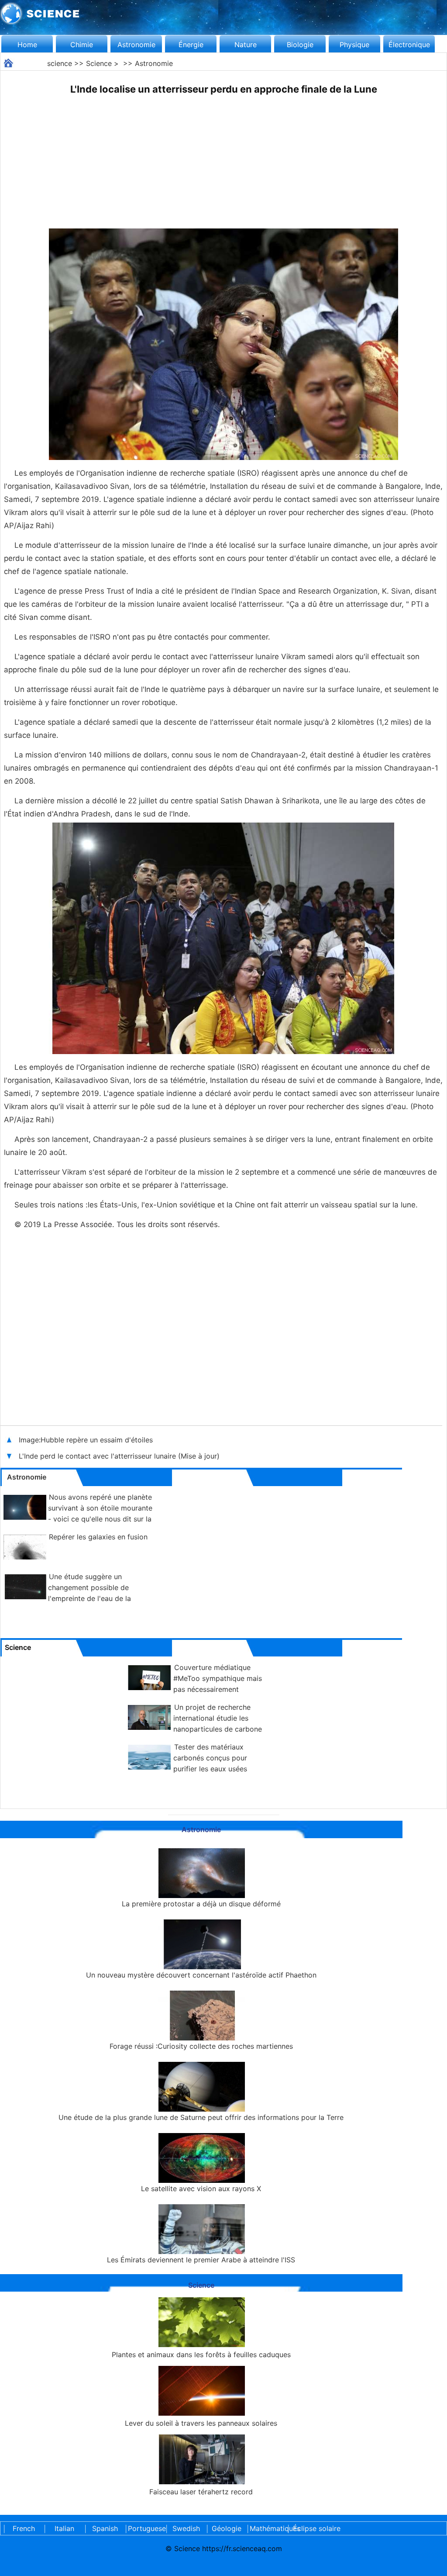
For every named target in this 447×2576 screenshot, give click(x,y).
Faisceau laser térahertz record (201, 2492)
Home (27, 45)
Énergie (191, 45)
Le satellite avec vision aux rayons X (201, 2189)
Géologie (227, 2528)
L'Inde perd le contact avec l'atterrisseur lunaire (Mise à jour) (119, 1456)
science (60, 63)
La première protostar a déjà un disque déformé (201, 1904)
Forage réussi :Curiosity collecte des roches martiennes (201, 2046)
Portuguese (145, 2528)
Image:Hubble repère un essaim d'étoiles (86, 1440)
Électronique (409, 45)
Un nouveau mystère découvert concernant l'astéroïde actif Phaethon (201, 1975)
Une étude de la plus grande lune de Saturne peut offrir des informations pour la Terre (201, 2117)
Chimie (82, 45)
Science (99, 63)
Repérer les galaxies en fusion (98, 1537)
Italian (64, 2528)
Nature (246, 45)
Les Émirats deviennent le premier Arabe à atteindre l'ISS (201, 2260)
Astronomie (136, 45)
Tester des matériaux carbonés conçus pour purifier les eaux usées (210, 1758)
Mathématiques (267, 2528)
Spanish (105, 2528)
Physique (354, 45)
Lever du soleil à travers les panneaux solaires (201, 2423)
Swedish (186, 2528)
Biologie (300, 45)
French (24, 2528)
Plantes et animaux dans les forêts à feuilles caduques (201, 2355)
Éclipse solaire (317, 2528)
